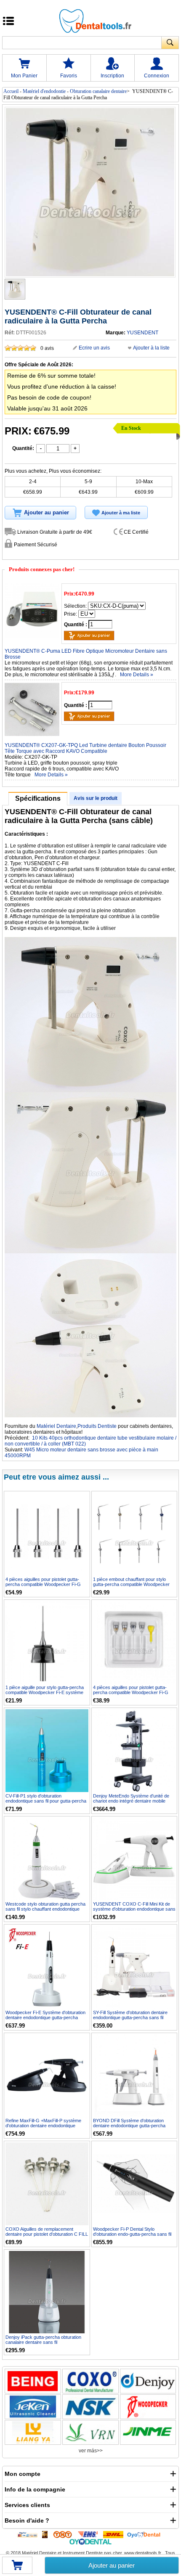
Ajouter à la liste (151, 348)
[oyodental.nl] (90, 2542)
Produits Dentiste (97, 1426)
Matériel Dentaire (56, 1426)
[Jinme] (148, 2432)
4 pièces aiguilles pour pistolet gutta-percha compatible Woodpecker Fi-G (43, 1582)
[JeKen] (33, 2407)
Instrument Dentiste (83, 2553)
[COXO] (90, 2381)
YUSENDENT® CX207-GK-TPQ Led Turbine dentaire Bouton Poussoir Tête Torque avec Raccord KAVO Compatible (85, 748)
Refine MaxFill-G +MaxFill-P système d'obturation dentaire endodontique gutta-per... (43, 2126)
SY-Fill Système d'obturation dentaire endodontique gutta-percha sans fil (130, 2015)
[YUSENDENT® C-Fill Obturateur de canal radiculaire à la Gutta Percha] (15, 289)
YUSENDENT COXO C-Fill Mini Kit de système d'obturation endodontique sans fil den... (134, 1909)
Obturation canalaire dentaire (98, 91)
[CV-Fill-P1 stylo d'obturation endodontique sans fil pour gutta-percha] (47, 1751)
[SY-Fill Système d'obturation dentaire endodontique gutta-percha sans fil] (134, 1967)
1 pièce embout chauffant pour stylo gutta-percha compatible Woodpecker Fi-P (131, 1584)
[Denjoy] (148, 2381)
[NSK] (90, 2407)
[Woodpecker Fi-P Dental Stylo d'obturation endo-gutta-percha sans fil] (134, 2184)
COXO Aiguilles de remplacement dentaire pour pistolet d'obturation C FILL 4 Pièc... (47, 2234)
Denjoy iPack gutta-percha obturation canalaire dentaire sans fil (43, 2340)
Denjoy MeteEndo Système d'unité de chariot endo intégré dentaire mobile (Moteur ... (131, 1801)
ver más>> (91, 2451)
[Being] (33, 2381)
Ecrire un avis (94, 348)
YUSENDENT (142, 333)
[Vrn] (90, 2432)
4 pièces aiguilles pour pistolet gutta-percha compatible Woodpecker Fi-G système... (131, 1692)
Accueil (11, 91)
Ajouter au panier (112, 2565)
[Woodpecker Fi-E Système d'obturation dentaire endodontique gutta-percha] (47, 1967)
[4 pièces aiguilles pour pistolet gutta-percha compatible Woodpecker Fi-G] (47, 1534)
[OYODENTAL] (146, 2534)
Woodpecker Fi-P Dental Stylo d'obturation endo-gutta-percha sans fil (132, 2232)
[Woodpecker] (148, 2407)
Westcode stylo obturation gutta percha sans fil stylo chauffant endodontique (45, 1906)
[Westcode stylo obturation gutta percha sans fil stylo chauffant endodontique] (47, 1859)
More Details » (137, 675)
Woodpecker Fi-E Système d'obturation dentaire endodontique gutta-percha (45, 2015)
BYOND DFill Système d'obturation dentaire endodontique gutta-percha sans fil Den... (129, 2126)
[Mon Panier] (17, 2568)
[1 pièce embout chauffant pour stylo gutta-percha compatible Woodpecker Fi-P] (134, 1534)
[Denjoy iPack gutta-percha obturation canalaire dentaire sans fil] (47, 2292)
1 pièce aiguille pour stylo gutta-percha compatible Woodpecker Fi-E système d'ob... (45, 1692)
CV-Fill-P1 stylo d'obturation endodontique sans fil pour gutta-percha (46, 1798)
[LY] (33, 2432)
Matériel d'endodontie (44, 91)
